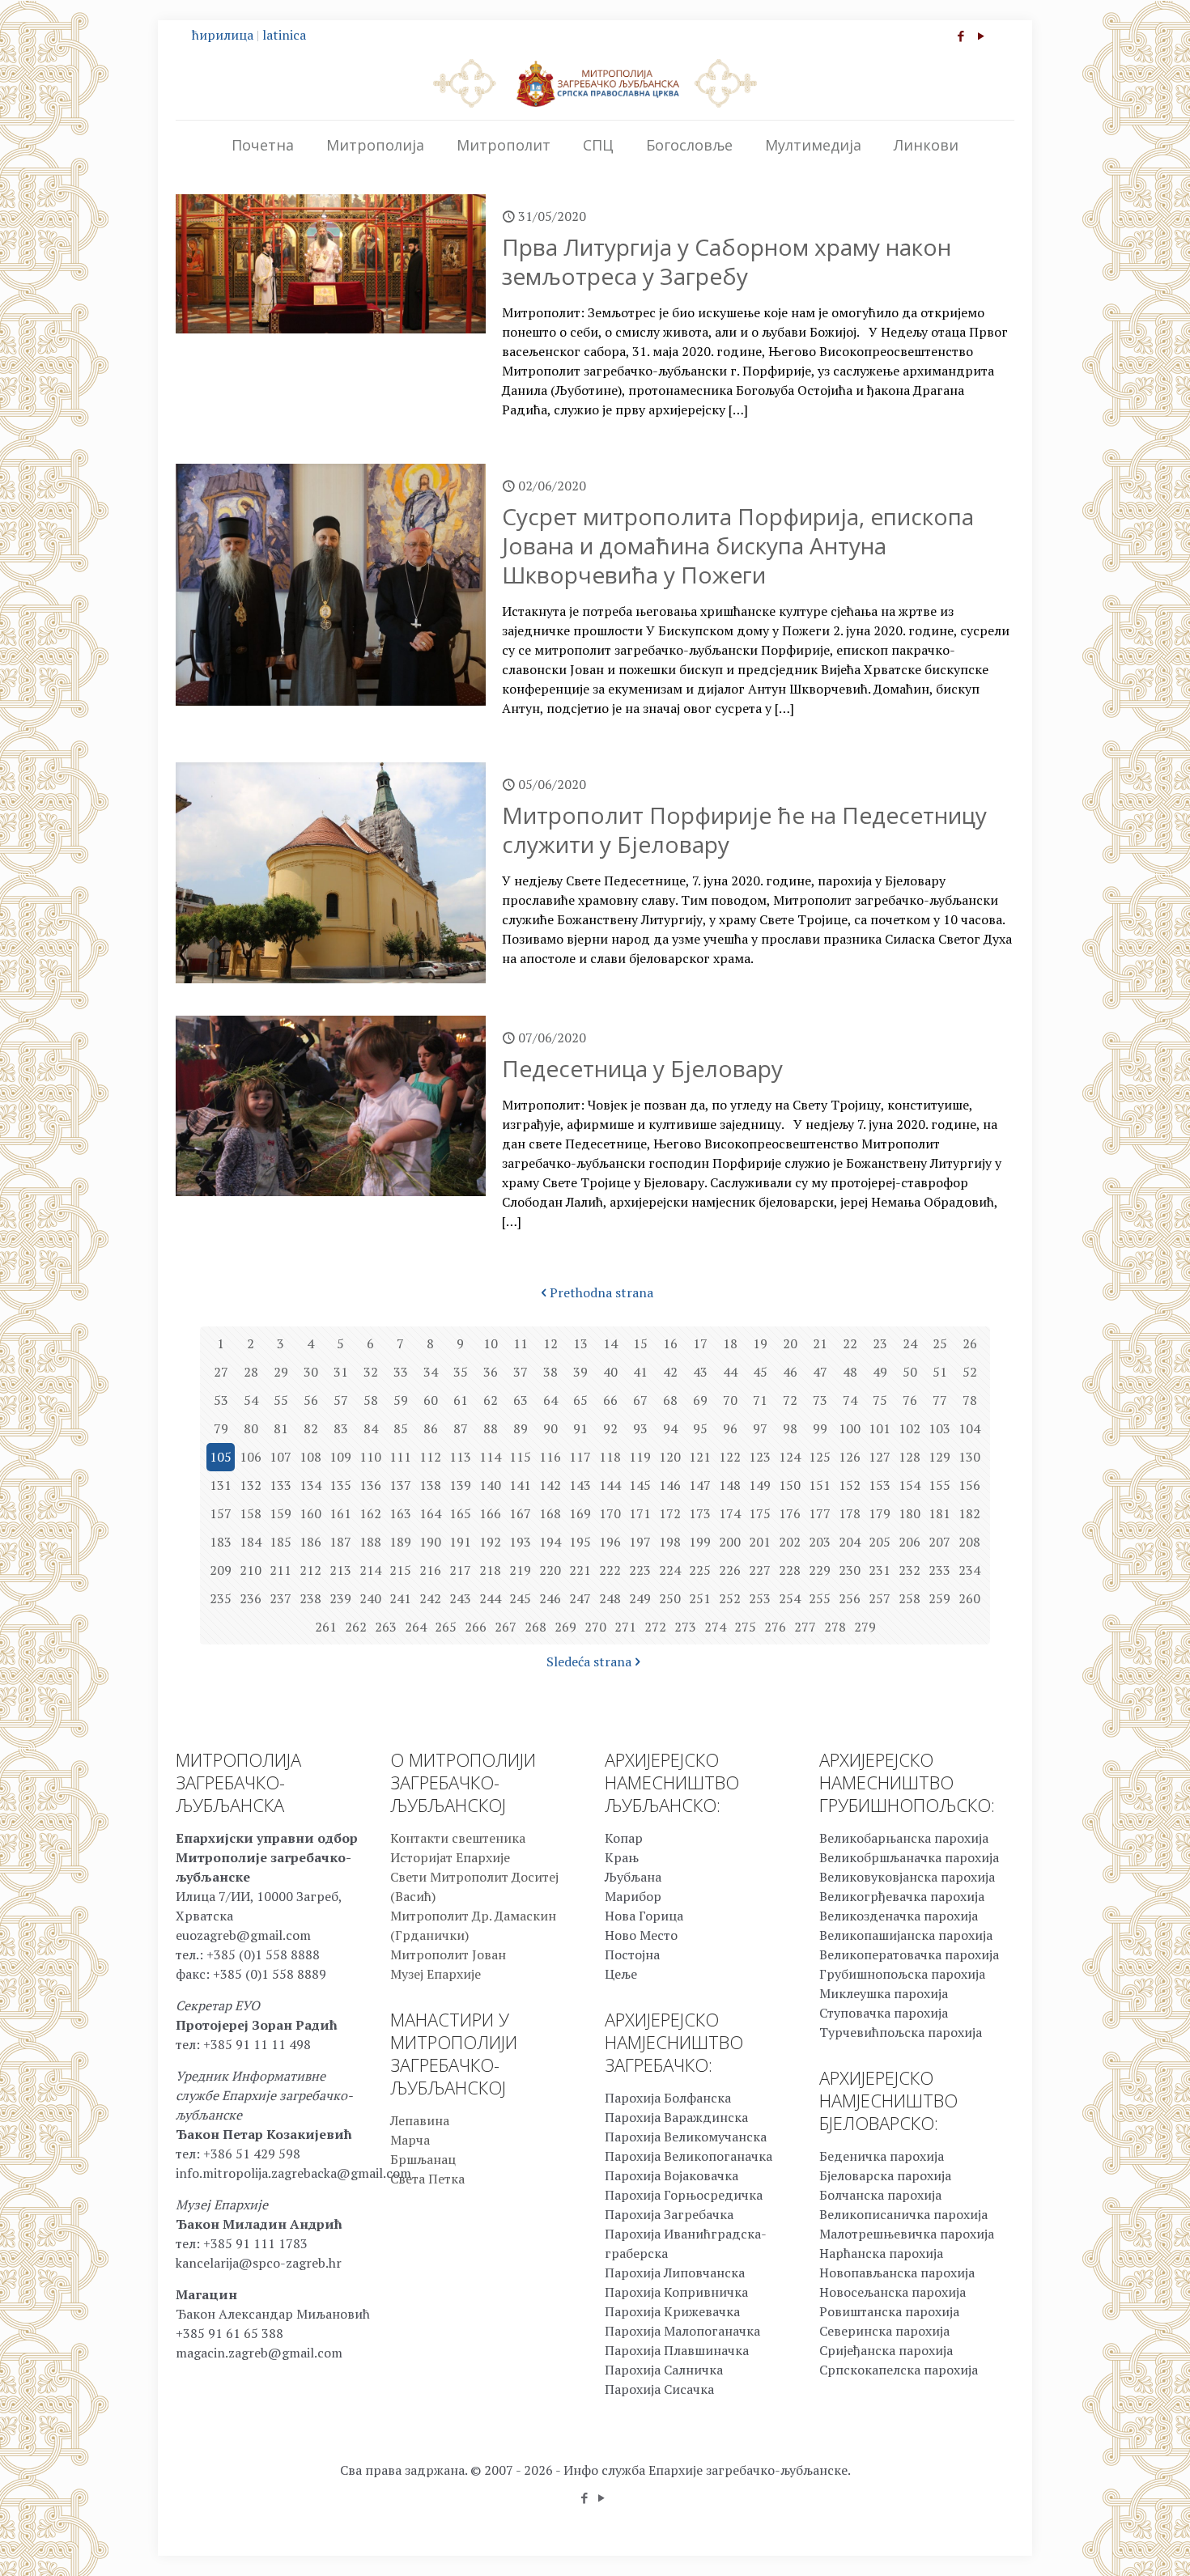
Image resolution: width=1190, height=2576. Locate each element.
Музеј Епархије (436, 1974)
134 (310, 1485)
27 (221, 1372)
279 (865, 1627)
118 (610, 1457)
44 (730, 1372)
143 (580, 1485)
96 (730, 1428)
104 (969, 1428)
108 (310, 1457)
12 (550, 1343)
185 (280, 1542)
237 (280, 1598)
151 (820, 1485)
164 (430, 1513)
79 (221, 1428)
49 (880, 1372)
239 (340, 1598)
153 (880, 1485)
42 (670, 1372)
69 (700, 1400)
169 (580, 1513)
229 (820, 1570)
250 (670, 1598)
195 (580, 1542)
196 (610, 1542)
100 (850, 1428)
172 (670, 1513)
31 (341, 1372)
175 (760, 1513)
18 (730, 1343)
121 (700, 1457)
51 (940, 1372)
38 (550, 1372)
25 (940, 1343)
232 (909, 1570)
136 (370, 1485)
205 (880, 1542)
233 (939, 1570)
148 (730, 1485)
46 (790, 1372)
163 (400, 1513)
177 (820, 1513)
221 (580, 1570)
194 (550, 1542)
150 (790, 1485)
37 (521, 1372)
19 (760, 1343)
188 (370, 1542)
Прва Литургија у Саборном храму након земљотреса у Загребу (727, 261)
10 (491, 1343)
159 (280, 1513)
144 (610, 1485)
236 (251, 1598)
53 (221, 1400)
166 (490, 1513)
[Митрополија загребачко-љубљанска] (595, 83)
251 (700, 1598)
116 (550, 1457)
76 (910, 1400)
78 (970, 1400)
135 (340, 1485)
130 (969, 1457)
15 (640, 1343)
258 (909, 1598)
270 (595, 1627)
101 (880, 1428)
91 (580, 1428)
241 (400, 1598)
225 (700, 1570)
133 (280, 1485)
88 (491, 1428)
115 (520, 1457)
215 (400, 1570)
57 (341, 1400)
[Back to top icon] (1112, 2543)
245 (520, 1598)
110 (370, 1457)
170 (610, 1513)
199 (700, 1542)
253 (760, 1598)
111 (400, 1457)
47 (820, 1372)
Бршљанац (423, 2159)
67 (640, 1400)
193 (520, 1542)
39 (580, 1372)
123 (760, 1457)
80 (251, 1428)
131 (221, 1485)
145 (640, 1485)
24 (910, 1343)
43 (700, 1372)
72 (790, 1400)
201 (760, 1542)
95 (700, 1428)
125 (820, 1457)
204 (850, 1542)
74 (850, 1400)
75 (880, 1400)
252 (730, 1598)
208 (969, 1542)
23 (880, 1343)
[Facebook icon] (960, 36)
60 (431, 1400)
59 (401, 1400)
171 (640, 1513)
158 (251, 1513)
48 (850, 1372)
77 (940, 1400)
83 (341, 1428)
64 (550, 1400)
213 (340, 1570)
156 (969, 1485)
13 (580, 1343)
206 (909, 1542)
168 (550, 1513)
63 (521, 1400)
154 (909, 1485)
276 (775, 1627)
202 (790, 1542)
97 (760, 1428)
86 (431, 1428)
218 (490, 1570)
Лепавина (420, 2120)
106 (251, 1457)
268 (535, 1627)
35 (461, 1372)
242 (430, 1598)
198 (670, 1542)
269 (565, 1627)
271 (625, 1627)
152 (850, 1485)
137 (400, 1485)
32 (371, 1372)
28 (251, 1372)
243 (460, 1598)
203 (820, 1542)
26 (970, 1343)
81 (281, 1428)
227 (760, 1570)
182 (969, 1513)
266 (476, 1627)
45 (760, 1372)
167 (520, 1513)
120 (670, 1457)
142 (550, 1485)
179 (880, 1513)
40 (610, 1372)
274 (715, 1627)
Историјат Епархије (450, 1857)
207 (939, 1542)
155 (939, 1485)
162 (370, 1513)
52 (970, 1372)
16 (670, 1343)
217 (460, 1570)
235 (221, 1598)
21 (820, 1343)
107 (280, 1457)
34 (431, 1372)
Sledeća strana (589, 1661)
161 (340, 1513)
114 (490, 1457)
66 (610, 1400)
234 (969, 1570)
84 (371, 1428)
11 (521, 1343)
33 (401, 1372)
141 (520, 1485)
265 (446, 1627)
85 (401, 1428)
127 (880, 1457)
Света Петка (427, 2179)
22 (850, 1343)
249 (640, 1598)
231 (880, 1570)
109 (340, 1457)
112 (430, 1457)
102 (909, 1428)
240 (370, 1598)
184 (251, 1542)
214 (370, 1570)
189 (400, 1542)
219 (520, 1570)
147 (700, 1485)
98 (790, 1428)
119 (640, 1457)
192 (490, 1542)
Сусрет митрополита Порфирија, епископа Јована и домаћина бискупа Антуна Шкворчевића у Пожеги (738, 545)
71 (760, 1400)
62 (491, 1400)
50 (910, 1372)
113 (460, 1457)
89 (521, 1428)
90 (550, 1428)
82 (311, 1428)
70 (730, 1400)
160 (310, 1513)
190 (430, 1542)
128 (909, 1457)
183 (221, 1542)
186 (310, 1542)
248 (610, 1598)
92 (610, 1428)
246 (550, 1598)
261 (326, 1627)
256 (850, 1598)
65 (580, 1400)
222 (610, 1570)
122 (730, 1457)
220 (550, 1570)
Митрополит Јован (448, 1954)
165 (460, 1513)
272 (655, 1627)
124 (790, 1457)
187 (340, 1542)
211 (280, 1570)
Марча (410, 2140)
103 (939, 1428)
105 (221, 1457)
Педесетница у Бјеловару (642, 1068)
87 (461, 1428)
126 (850, 1457)
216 (430, 1570)
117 (580, 1457)
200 (730, 1542)
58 (371, 1400)
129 (939, 1457)
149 (760, 1485)
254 (790, 1598)
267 (506, 1627)
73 (820, 1400)
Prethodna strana (601, 1292)
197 (640, 1542)
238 (310, 1598)
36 (491, 1372)
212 (310, 1570)
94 (670, 1428)
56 (311, 1400)
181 (939, 1513)
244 (490, 1598)
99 (820, 1428)
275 (745, 1627)
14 (610, 1343)
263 (386, 1627)
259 (939, 1598)
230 (850, 1570)
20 (790, 1343)
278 (835, 1627)
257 (880, 1598)
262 (356, 1627)
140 (490, 1485)
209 (221, 1570)
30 (311, 1372)
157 (221, 1513)
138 (430, 1485)
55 (281, 1400)
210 (251, 1570)
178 (850, 1513)
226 (730, 1570)
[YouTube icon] (981, 36)
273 (685, 1627)
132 (251, 1485)
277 (805, 1627)
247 (580, 1598)
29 (281, 1372)
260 (969, 1598)
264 (416, 1627)
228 (790, 1570)
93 (640, 1428)
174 (730, 1513)
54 (251, 1400)
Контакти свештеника (458, 1838)
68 (670, 1400)
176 (790, 1513)
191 (460, 1542)
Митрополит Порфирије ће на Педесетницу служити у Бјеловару (744, 830)
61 (461, 1400)
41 (640, 1372)
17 (700, 1343)
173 (700, 1513)
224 (670, 1570)
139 (460, 1485)
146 (670, 1485)
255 (820, 1598)
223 (640, 1570)
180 (909, 1513)
